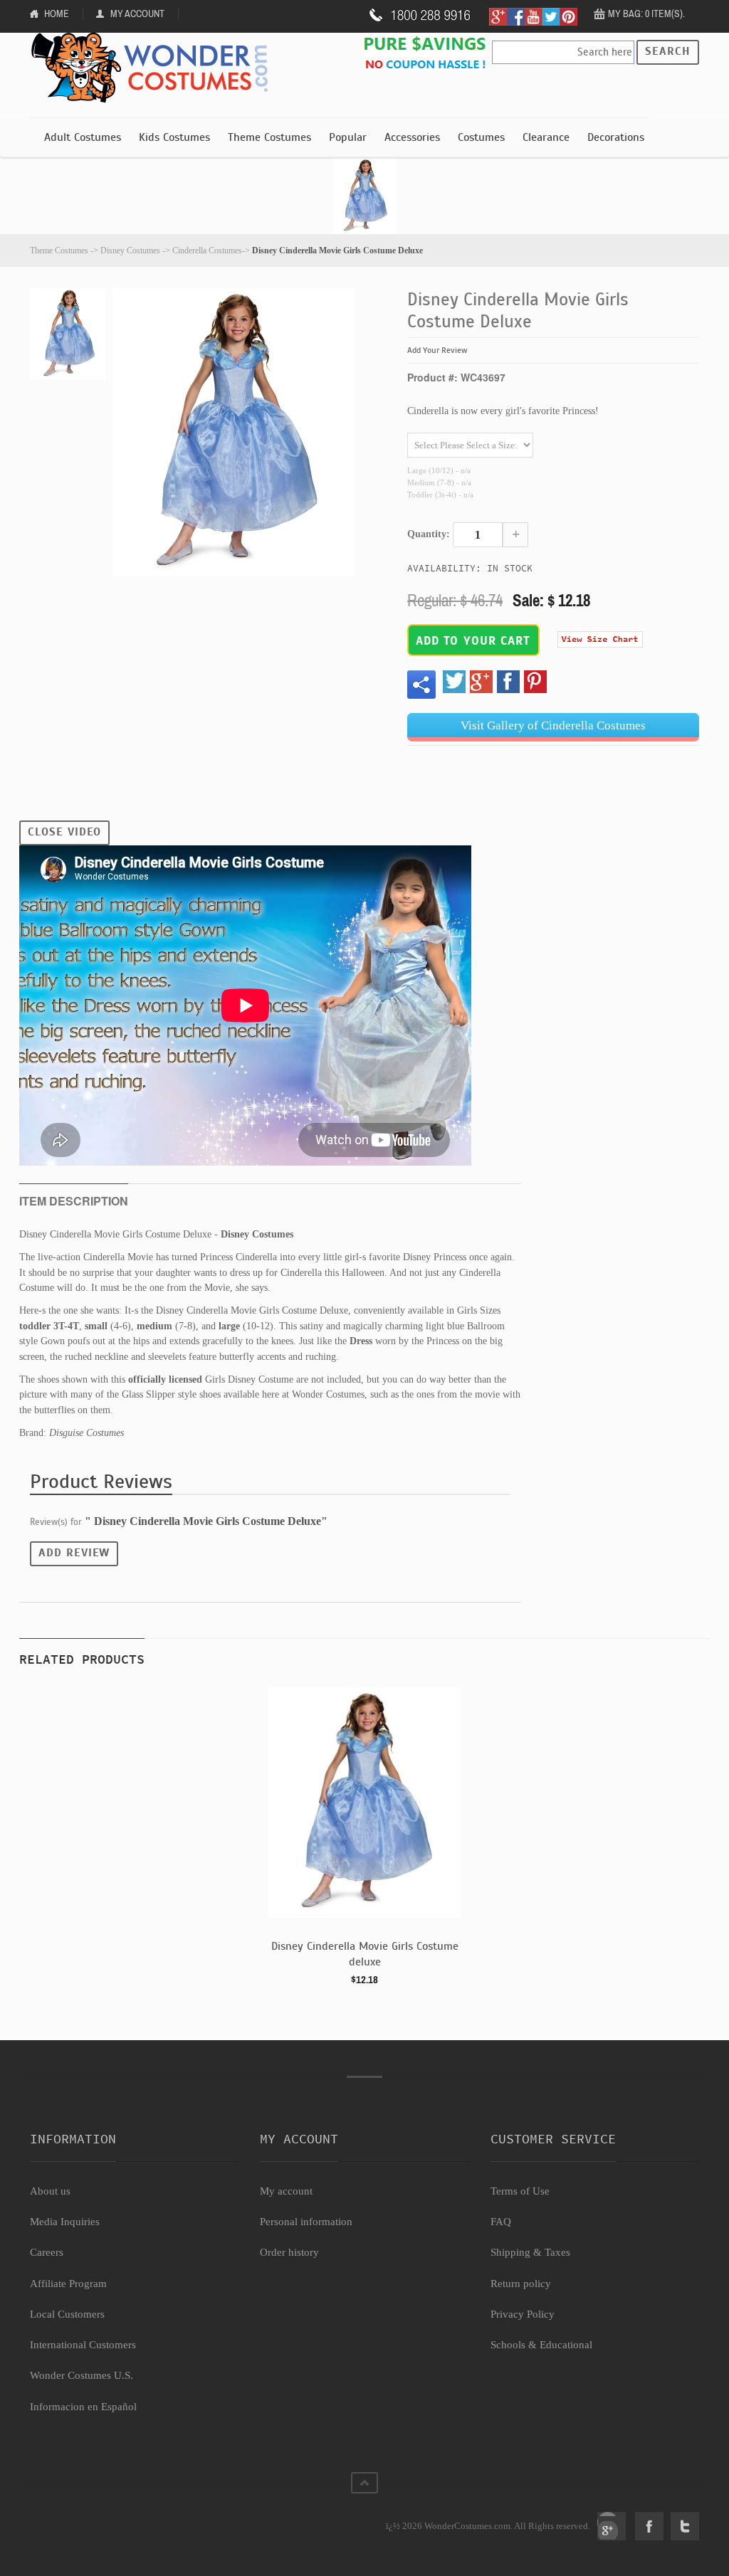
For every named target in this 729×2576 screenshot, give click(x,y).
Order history (289, 2252)
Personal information (306, 2222)
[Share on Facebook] (508, 682)
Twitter (685, 2526)
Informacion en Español (83, 2407)
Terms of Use (520, 2191)
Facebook (649, 2526)
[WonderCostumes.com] (154, 68)
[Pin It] (535, 682)
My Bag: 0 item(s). (646, 14)
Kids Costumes (174, 137)
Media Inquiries (65, 2222)
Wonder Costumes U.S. (82, 2375)
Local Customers (67, 2314)
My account (286, 2191)
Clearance (546, 137)
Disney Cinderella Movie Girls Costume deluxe (365, 1954)
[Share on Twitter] (454, 682)
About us (50, 2191)
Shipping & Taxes (530, 2252)
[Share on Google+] (481, 682)
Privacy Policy (523, 2314)
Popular (348, 137)
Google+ (612, 2526)
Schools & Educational (541, 2345)
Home (57, 14)
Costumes (481, 137)
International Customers (83, 2345)
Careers (47, 2252)
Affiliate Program (68, 2284)
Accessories (412, 137)
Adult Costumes (83, 137)
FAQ (501, 2222)
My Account (137, 14)
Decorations (616, 137)
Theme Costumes (269, 137)
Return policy (521, 2284)
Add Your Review (437, 350)
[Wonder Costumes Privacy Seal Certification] (88, 2518)
